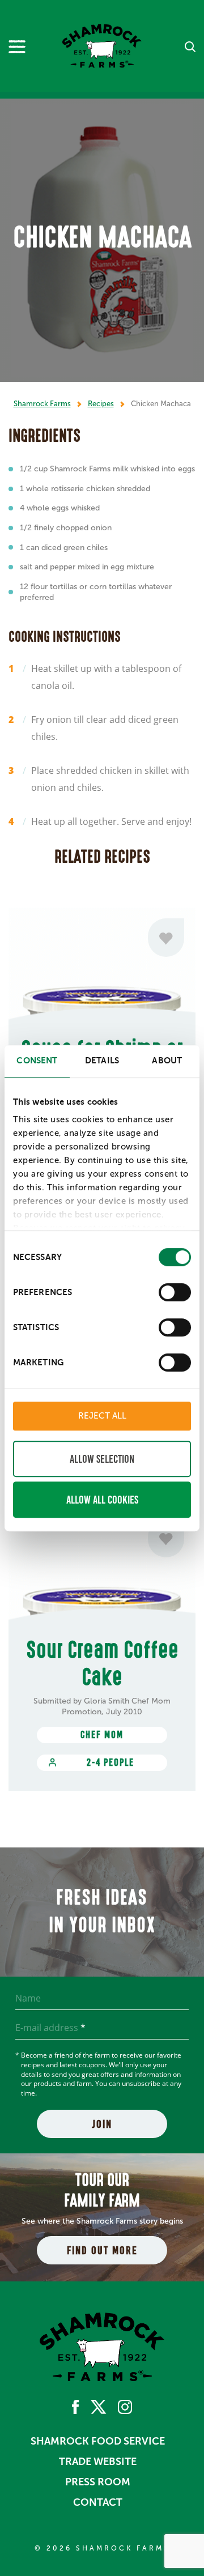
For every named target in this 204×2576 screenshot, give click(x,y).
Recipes (101, 404)
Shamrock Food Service (98, 2441)
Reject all (102, 1416)
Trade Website (98, 2462)
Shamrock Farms (42, 404)
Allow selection (102, 1459)
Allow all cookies (102, 1500)
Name (28, 1998)
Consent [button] (37, 1060)
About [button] (167, 1060)
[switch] (175, 1292)
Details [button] (102, 1060)
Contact (98, 2502)
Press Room (98, 2482)
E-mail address (50, 2028)
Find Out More (102, 2250)
